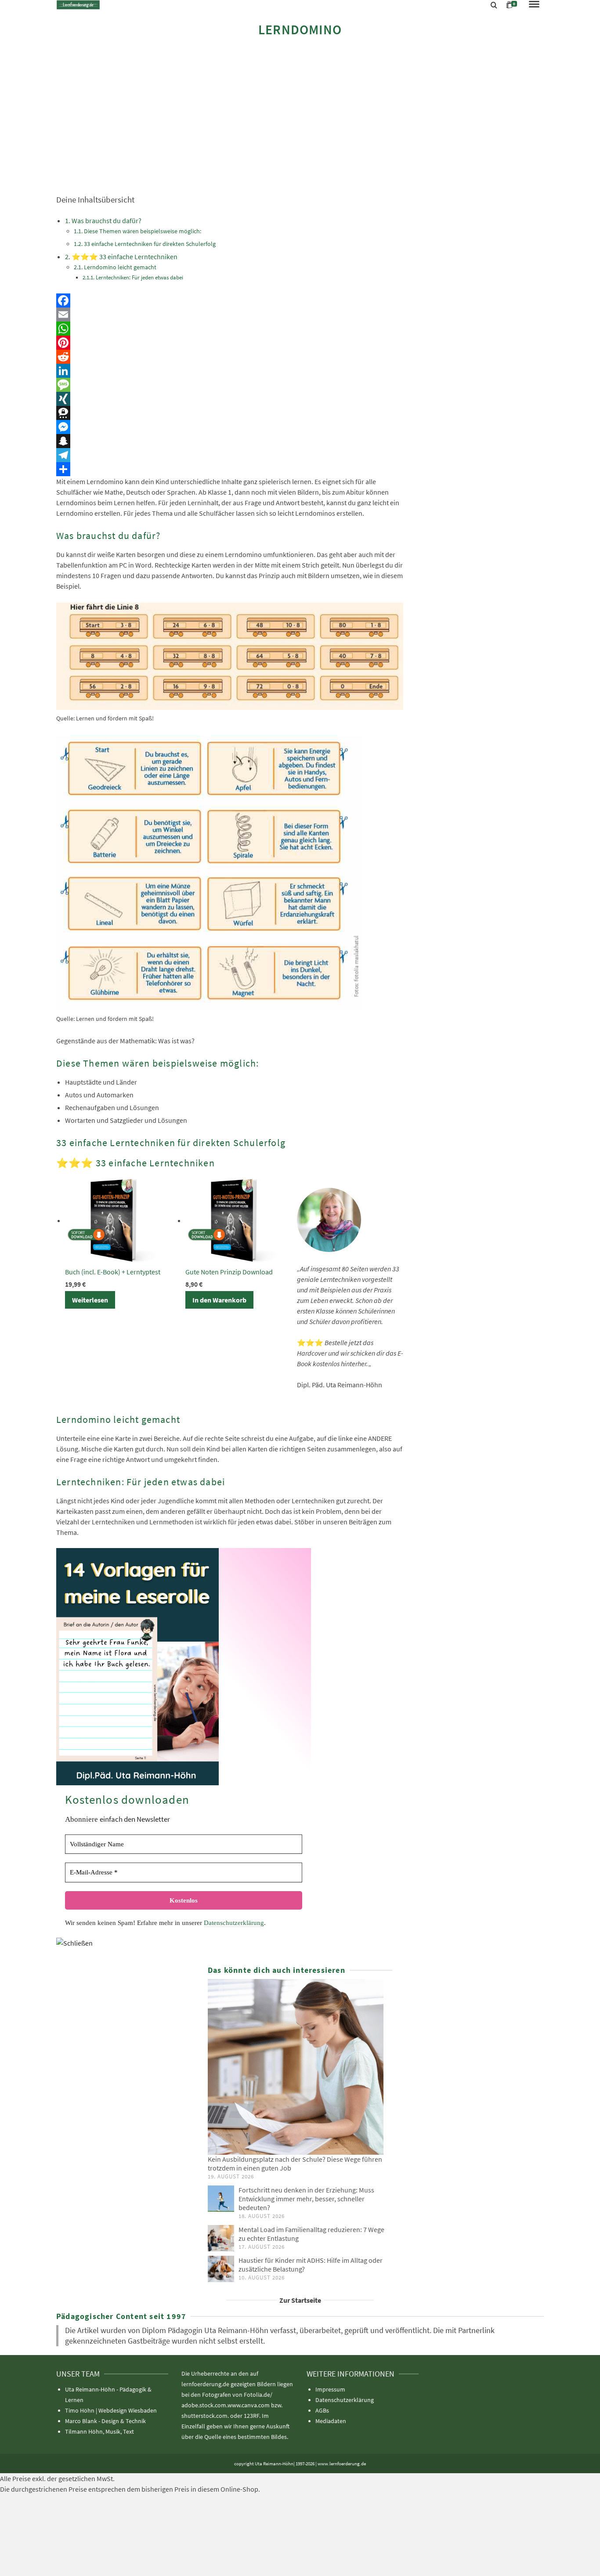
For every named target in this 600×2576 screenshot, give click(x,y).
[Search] (494, 5)
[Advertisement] (300, 115)
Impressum (330, 2389)
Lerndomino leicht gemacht (120, 267)
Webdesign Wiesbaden (128, 2410)
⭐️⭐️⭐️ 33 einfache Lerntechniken (125, 257)
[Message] (230, 385)
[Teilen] (230, 469)
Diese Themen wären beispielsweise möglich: (143, 231)
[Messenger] (230, 427)
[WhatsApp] (230, 329)
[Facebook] (230, 300)
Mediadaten (331, 2421)
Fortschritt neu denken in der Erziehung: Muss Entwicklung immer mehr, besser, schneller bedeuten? (306, 2199)
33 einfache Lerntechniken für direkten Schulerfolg (150, 244)
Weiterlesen (90, 1300)
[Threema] (230, 413)
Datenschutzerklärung (234, 1923)
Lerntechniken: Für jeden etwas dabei (139, 277)
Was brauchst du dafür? (107, 221)
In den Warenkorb (219, 1300)
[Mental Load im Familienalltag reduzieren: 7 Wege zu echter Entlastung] (221, 2238)
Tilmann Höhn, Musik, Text (99, 2431)
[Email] (230, 315)
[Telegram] (230, 455)
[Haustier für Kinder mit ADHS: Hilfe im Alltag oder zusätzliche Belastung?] (221, 2269)
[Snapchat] (230, 441)
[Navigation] (534, 5)
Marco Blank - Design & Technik (105, 2421)
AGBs (322, 2410)
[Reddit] (230, 357)
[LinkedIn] (230, 371)
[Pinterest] (230, 343)
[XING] (230, 399)
